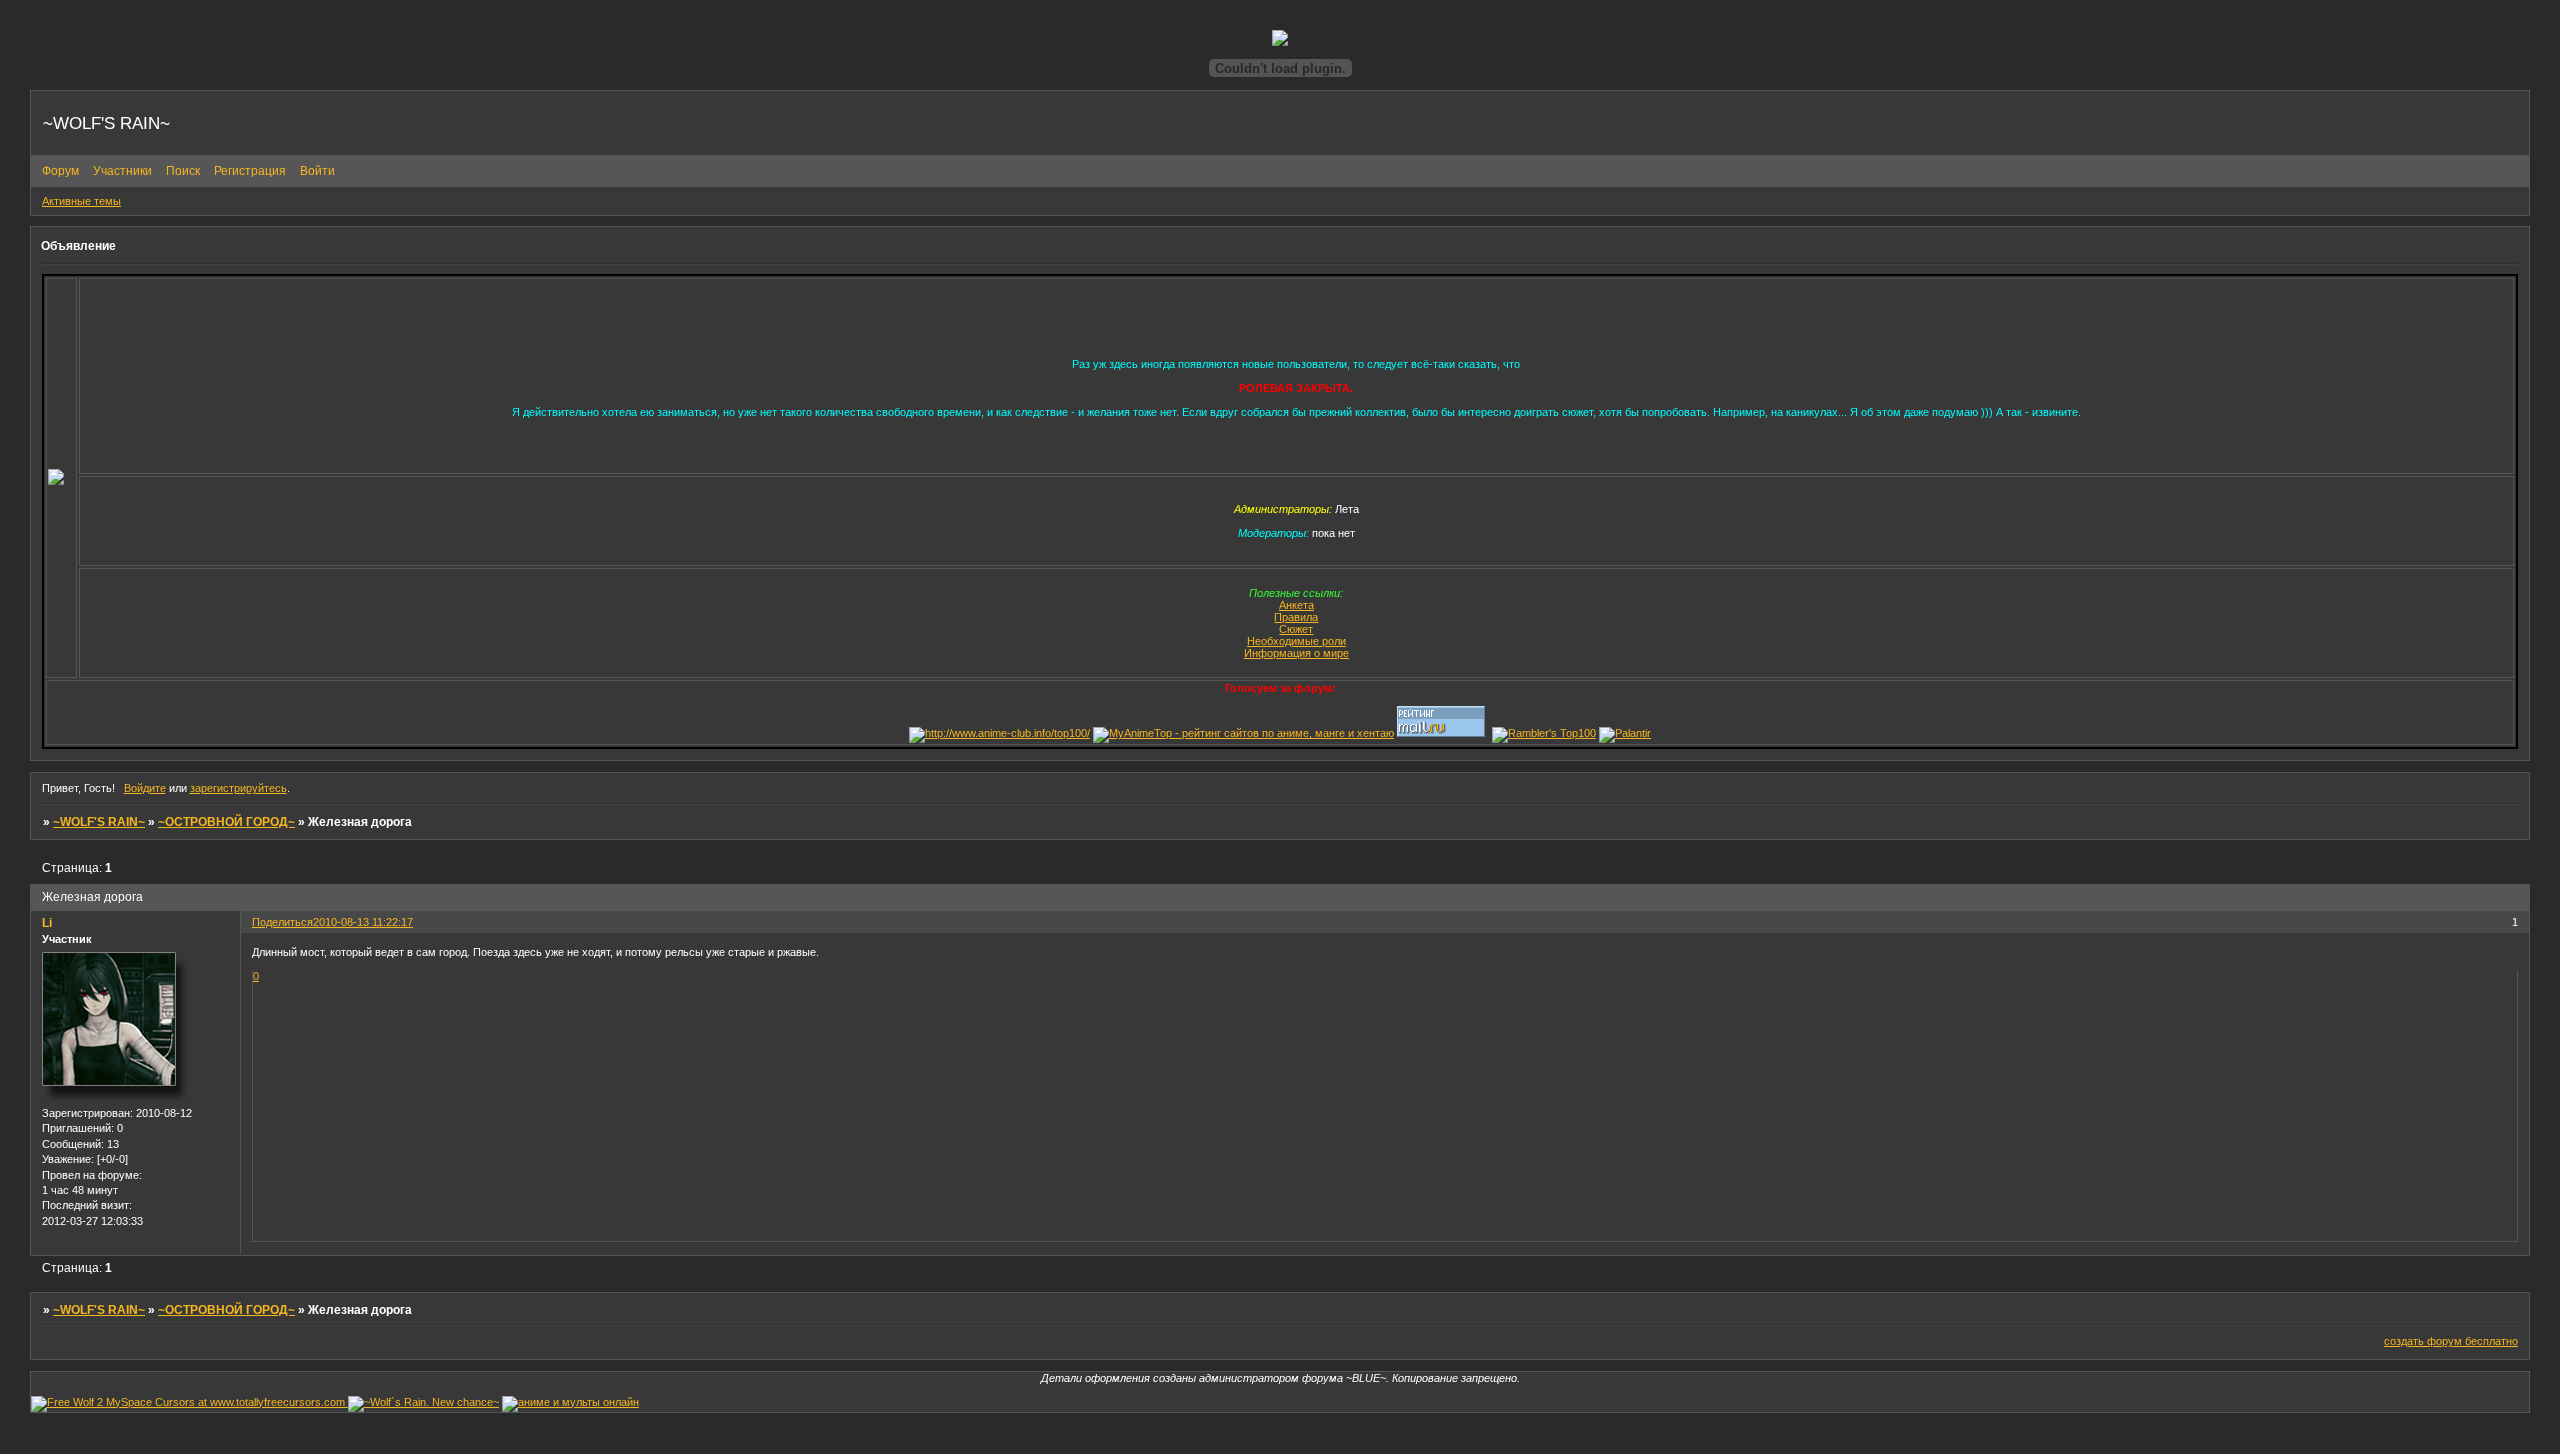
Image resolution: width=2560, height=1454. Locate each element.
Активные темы (81, 201)
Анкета (1296, 605)
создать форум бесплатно (2451, 1341)
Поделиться (282, 922)
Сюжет (1296, 629)
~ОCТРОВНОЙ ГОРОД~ (226, 822)
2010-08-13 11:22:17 (363, 922)
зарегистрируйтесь (238, 788)
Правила (1296, 617)
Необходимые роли (1296, 641)
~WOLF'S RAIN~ (99, 822)
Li (47, 923)
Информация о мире (1296, 653)
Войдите (145, 788)
